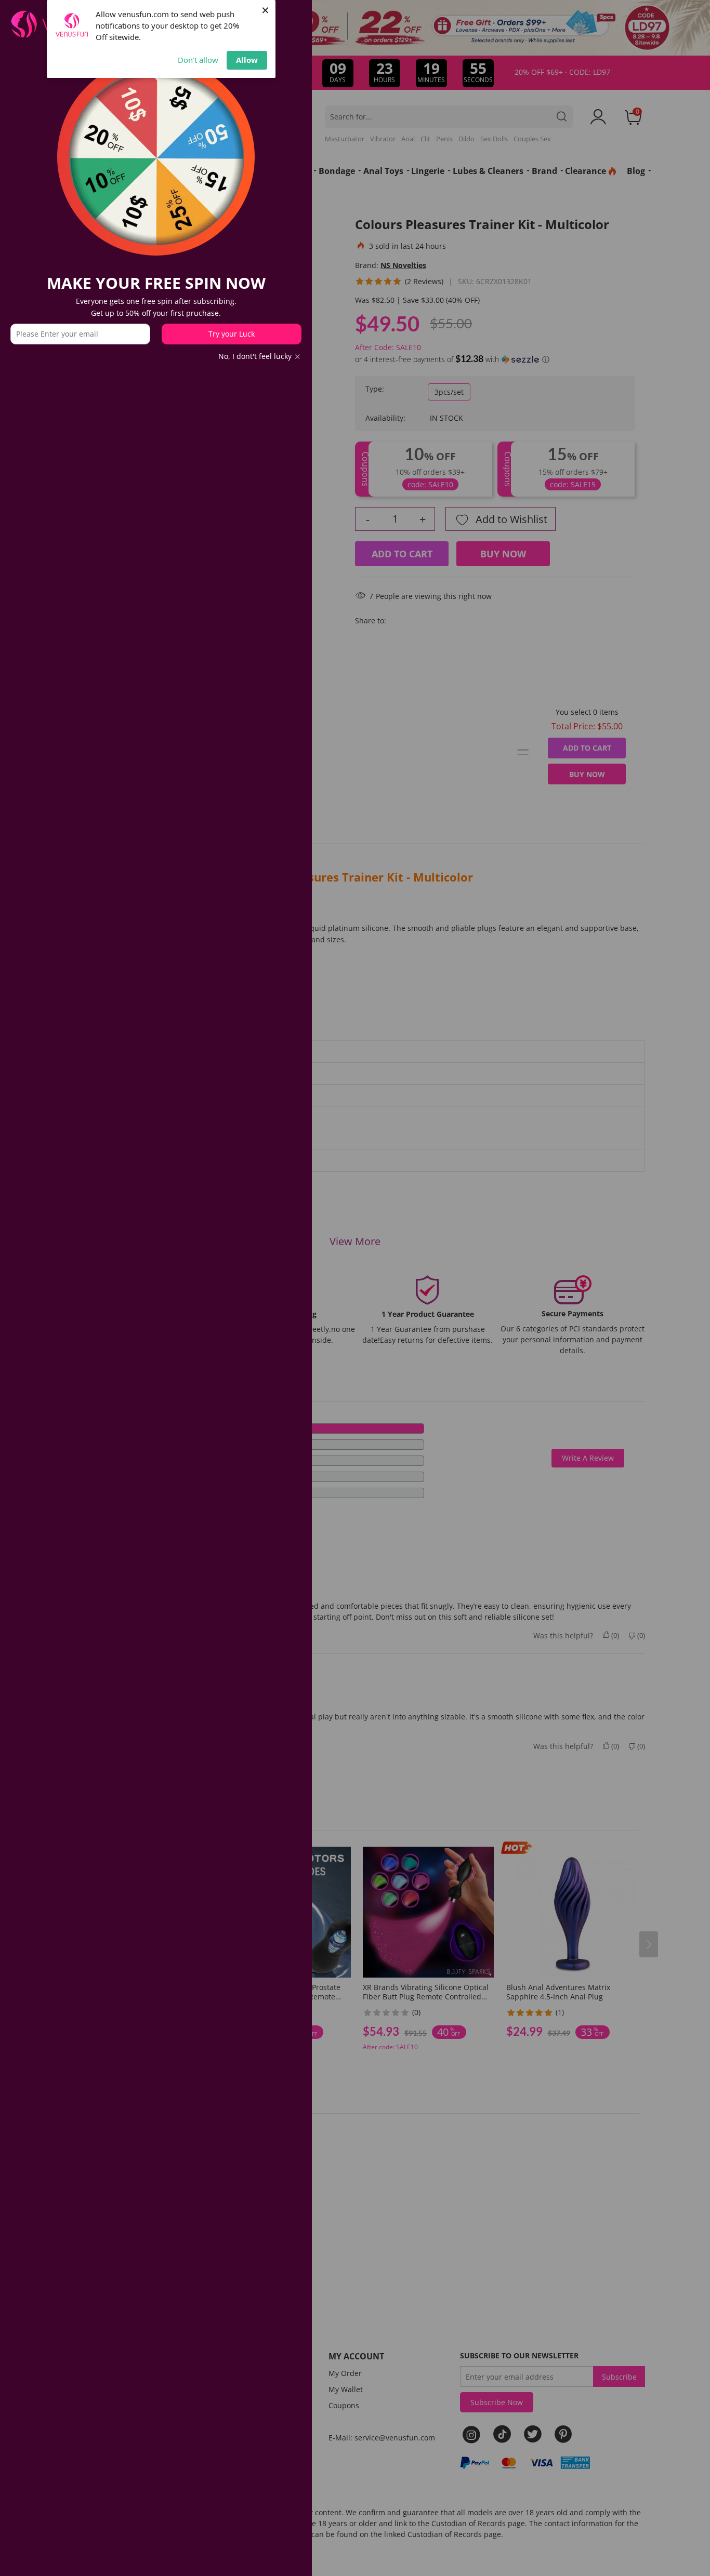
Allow (247, 60)
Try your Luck (232, 334)
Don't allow (198, 60)
